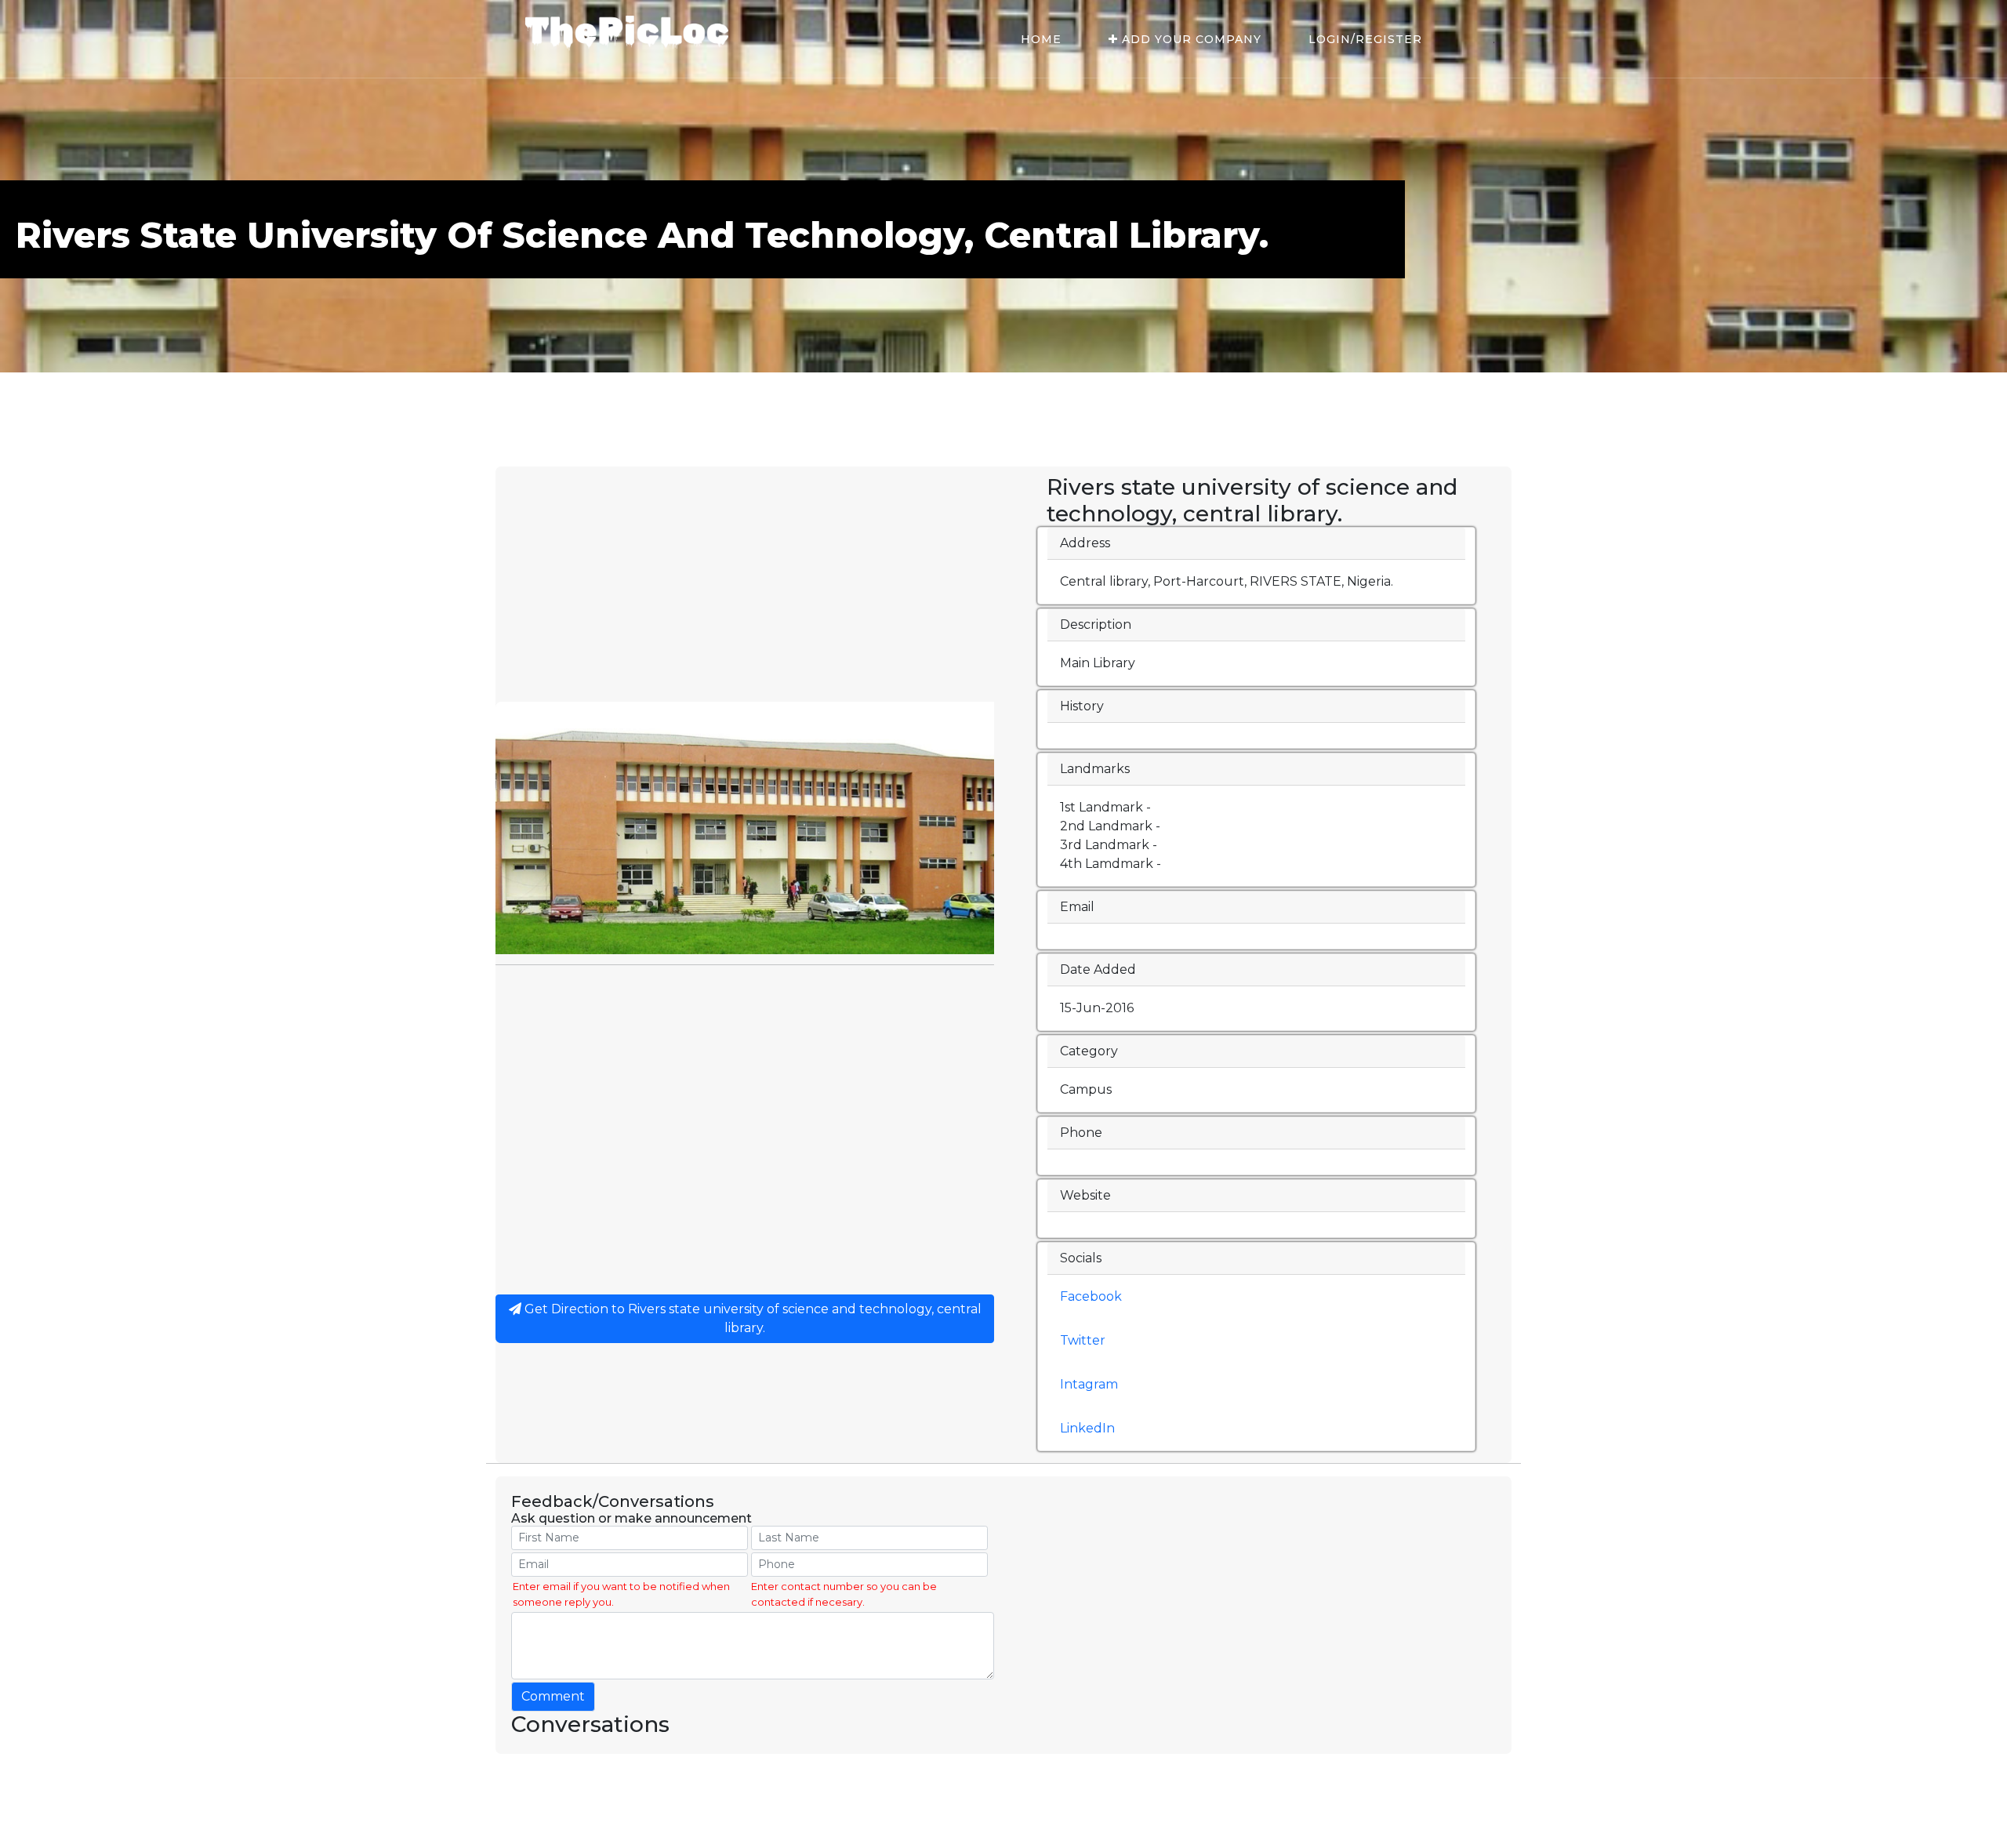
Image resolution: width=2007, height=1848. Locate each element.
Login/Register (1365, 39)
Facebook (1091, 1296)
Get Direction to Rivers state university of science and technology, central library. (751, 1318)
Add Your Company (1190, 39)
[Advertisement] (745, 584)
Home (1041, 39)
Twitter (1083, 1340)
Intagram (1089, 1384)
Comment (553, 1696)
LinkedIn (1087, 1428)
